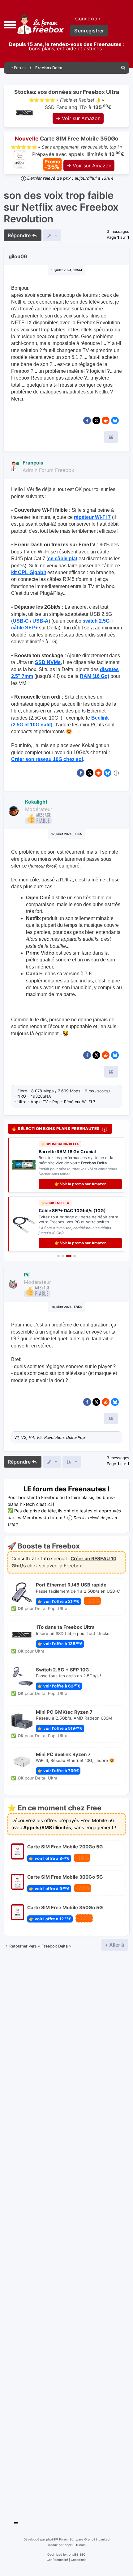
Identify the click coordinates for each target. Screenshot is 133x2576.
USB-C (21, 621)
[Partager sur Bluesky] (115, 420)
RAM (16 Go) (94, 676)
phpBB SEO (77, 2555)
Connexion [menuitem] (88, 19)
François (33, 463)
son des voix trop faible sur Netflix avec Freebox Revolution (61, 207)
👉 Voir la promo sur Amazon (80, 1184)
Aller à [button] (116, 1945)
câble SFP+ (24, 628)
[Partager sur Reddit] (106, 420)
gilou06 (18, 256)
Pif (27, 1275)
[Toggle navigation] (16, 2525)
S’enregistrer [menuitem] (89, 31)
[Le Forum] (39, 25)
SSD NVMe (48, 662)
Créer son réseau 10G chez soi (47, 759)
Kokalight (36, 802)
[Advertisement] (66, 2234)
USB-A (41, 621)
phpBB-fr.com (75, 2545)
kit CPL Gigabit (29, 572)
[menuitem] (123, 68)
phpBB (51, 2540)
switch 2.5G (96, 621)
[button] (10, 24)
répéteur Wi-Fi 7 (92, 517)
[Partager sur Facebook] (87, 420)
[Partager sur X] (96, 420)
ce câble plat (63, 559)
